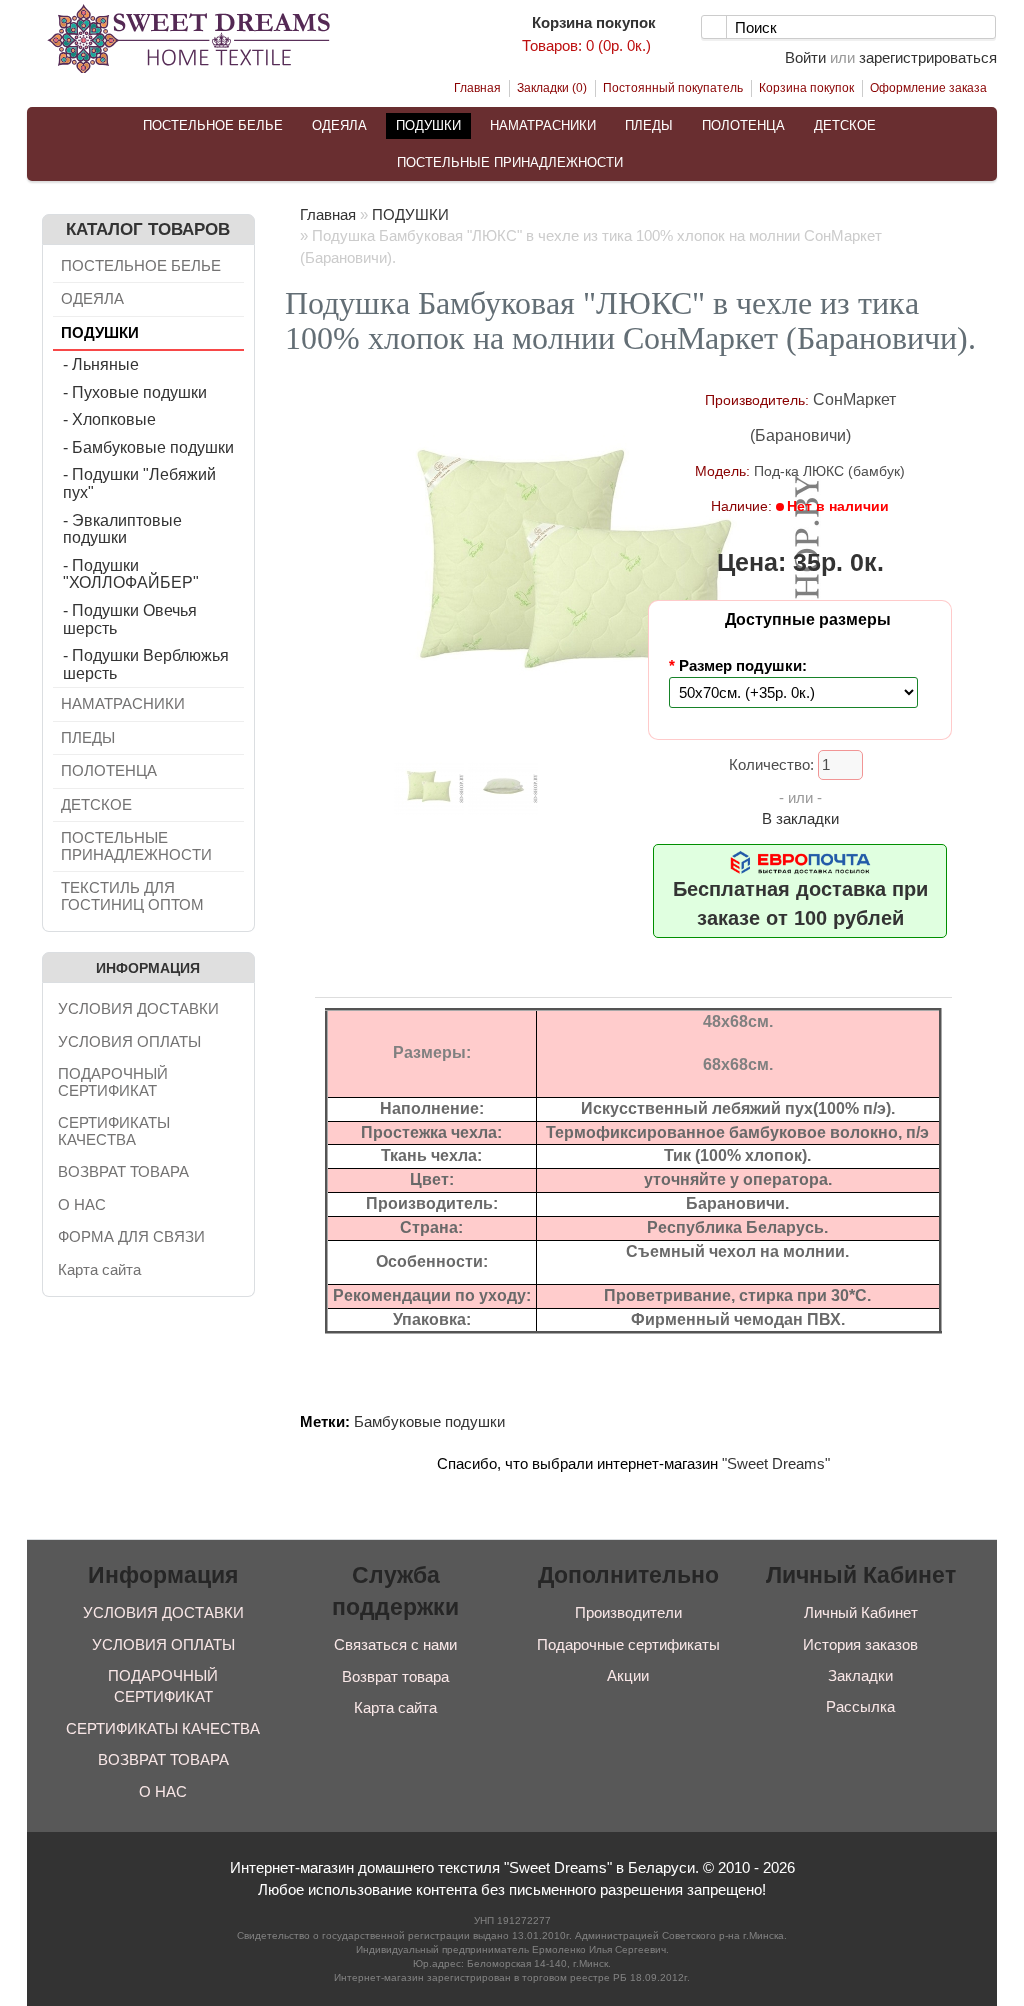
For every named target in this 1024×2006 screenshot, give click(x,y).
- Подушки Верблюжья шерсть (146, 664)
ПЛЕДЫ (649, 125)
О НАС (82, 1204)
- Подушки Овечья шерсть (130, 619)
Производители (628, 1612)
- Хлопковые (109, 419)
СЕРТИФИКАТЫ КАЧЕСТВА (114, 1131)
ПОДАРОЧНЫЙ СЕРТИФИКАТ (113, 1082)
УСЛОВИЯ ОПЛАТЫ (129, 1041)
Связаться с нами (395, 1644)
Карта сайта (99, 1269)
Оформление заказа (928, 88)
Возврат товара (395, 1676)
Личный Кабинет (861, 1612)
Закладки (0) (552, 88)
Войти (805, 57)
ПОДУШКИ (428, 125)
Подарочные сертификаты (628, 1644)
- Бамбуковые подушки (148, 447)
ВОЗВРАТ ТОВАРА (123, 1171)
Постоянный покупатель (673, 88)
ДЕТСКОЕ (845, 125)
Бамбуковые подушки (429, 1421)
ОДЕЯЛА (339, 125)
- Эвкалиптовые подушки (122, 529)
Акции (628, 1675)
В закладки (800, 818)
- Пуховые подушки (135, 392)
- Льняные (101, 364)
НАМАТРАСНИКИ (543, 125)
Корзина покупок (806, 88)
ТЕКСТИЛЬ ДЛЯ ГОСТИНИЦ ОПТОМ (132, 896)
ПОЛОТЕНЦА (743, 125)
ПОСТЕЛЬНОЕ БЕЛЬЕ (213, 125)
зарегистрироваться (928, 57)
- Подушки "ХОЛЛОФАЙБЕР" (131, 574)
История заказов (860, 1644)
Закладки (860, 1675)
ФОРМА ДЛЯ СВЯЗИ (131, 1236)
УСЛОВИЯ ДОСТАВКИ (138, 1008)
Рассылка (860, 1706)
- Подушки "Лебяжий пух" (139, 483)
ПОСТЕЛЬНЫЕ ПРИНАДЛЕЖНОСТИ (510, 162)
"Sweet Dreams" (776, 1463)
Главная (477, 88)
